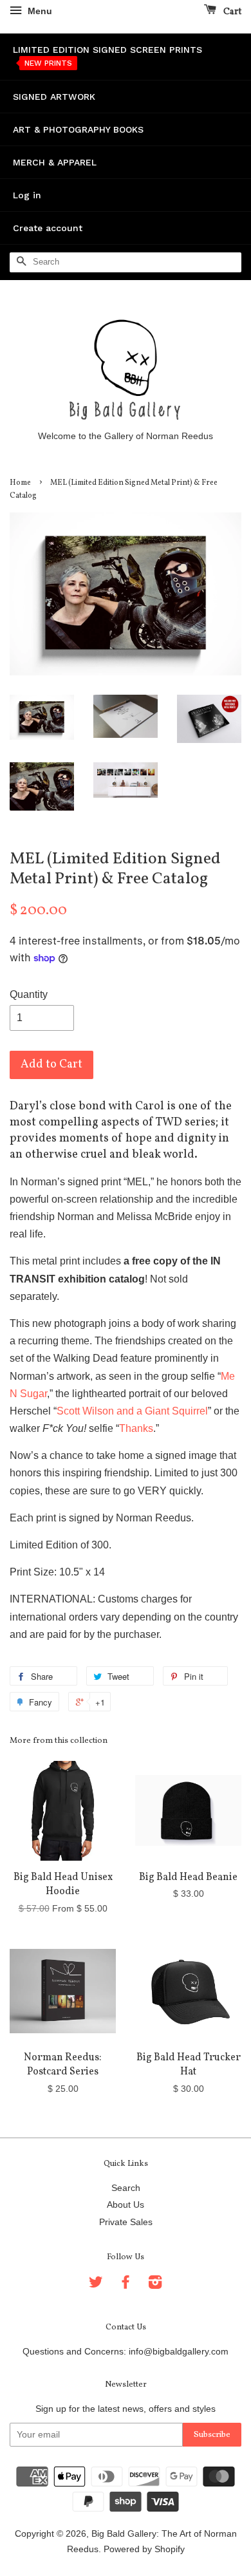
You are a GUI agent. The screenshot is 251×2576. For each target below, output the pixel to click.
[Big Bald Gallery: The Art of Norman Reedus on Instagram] (155, 2285)
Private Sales (126, 2222)
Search (126, 2188)
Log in (27, 195)
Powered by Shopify (144, 2549)
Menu (39, 11)
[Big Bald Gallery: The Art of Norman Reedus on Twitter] (96, 2285)
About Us (126, 2205)
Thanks (136, 1428)
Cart (231, 12)
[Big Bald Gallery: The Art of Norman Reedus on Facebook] (126, 2285)
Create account (48, 228)
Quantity (29, 994)
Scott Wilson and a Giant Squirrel (132, 1411)
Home (20, 483)
